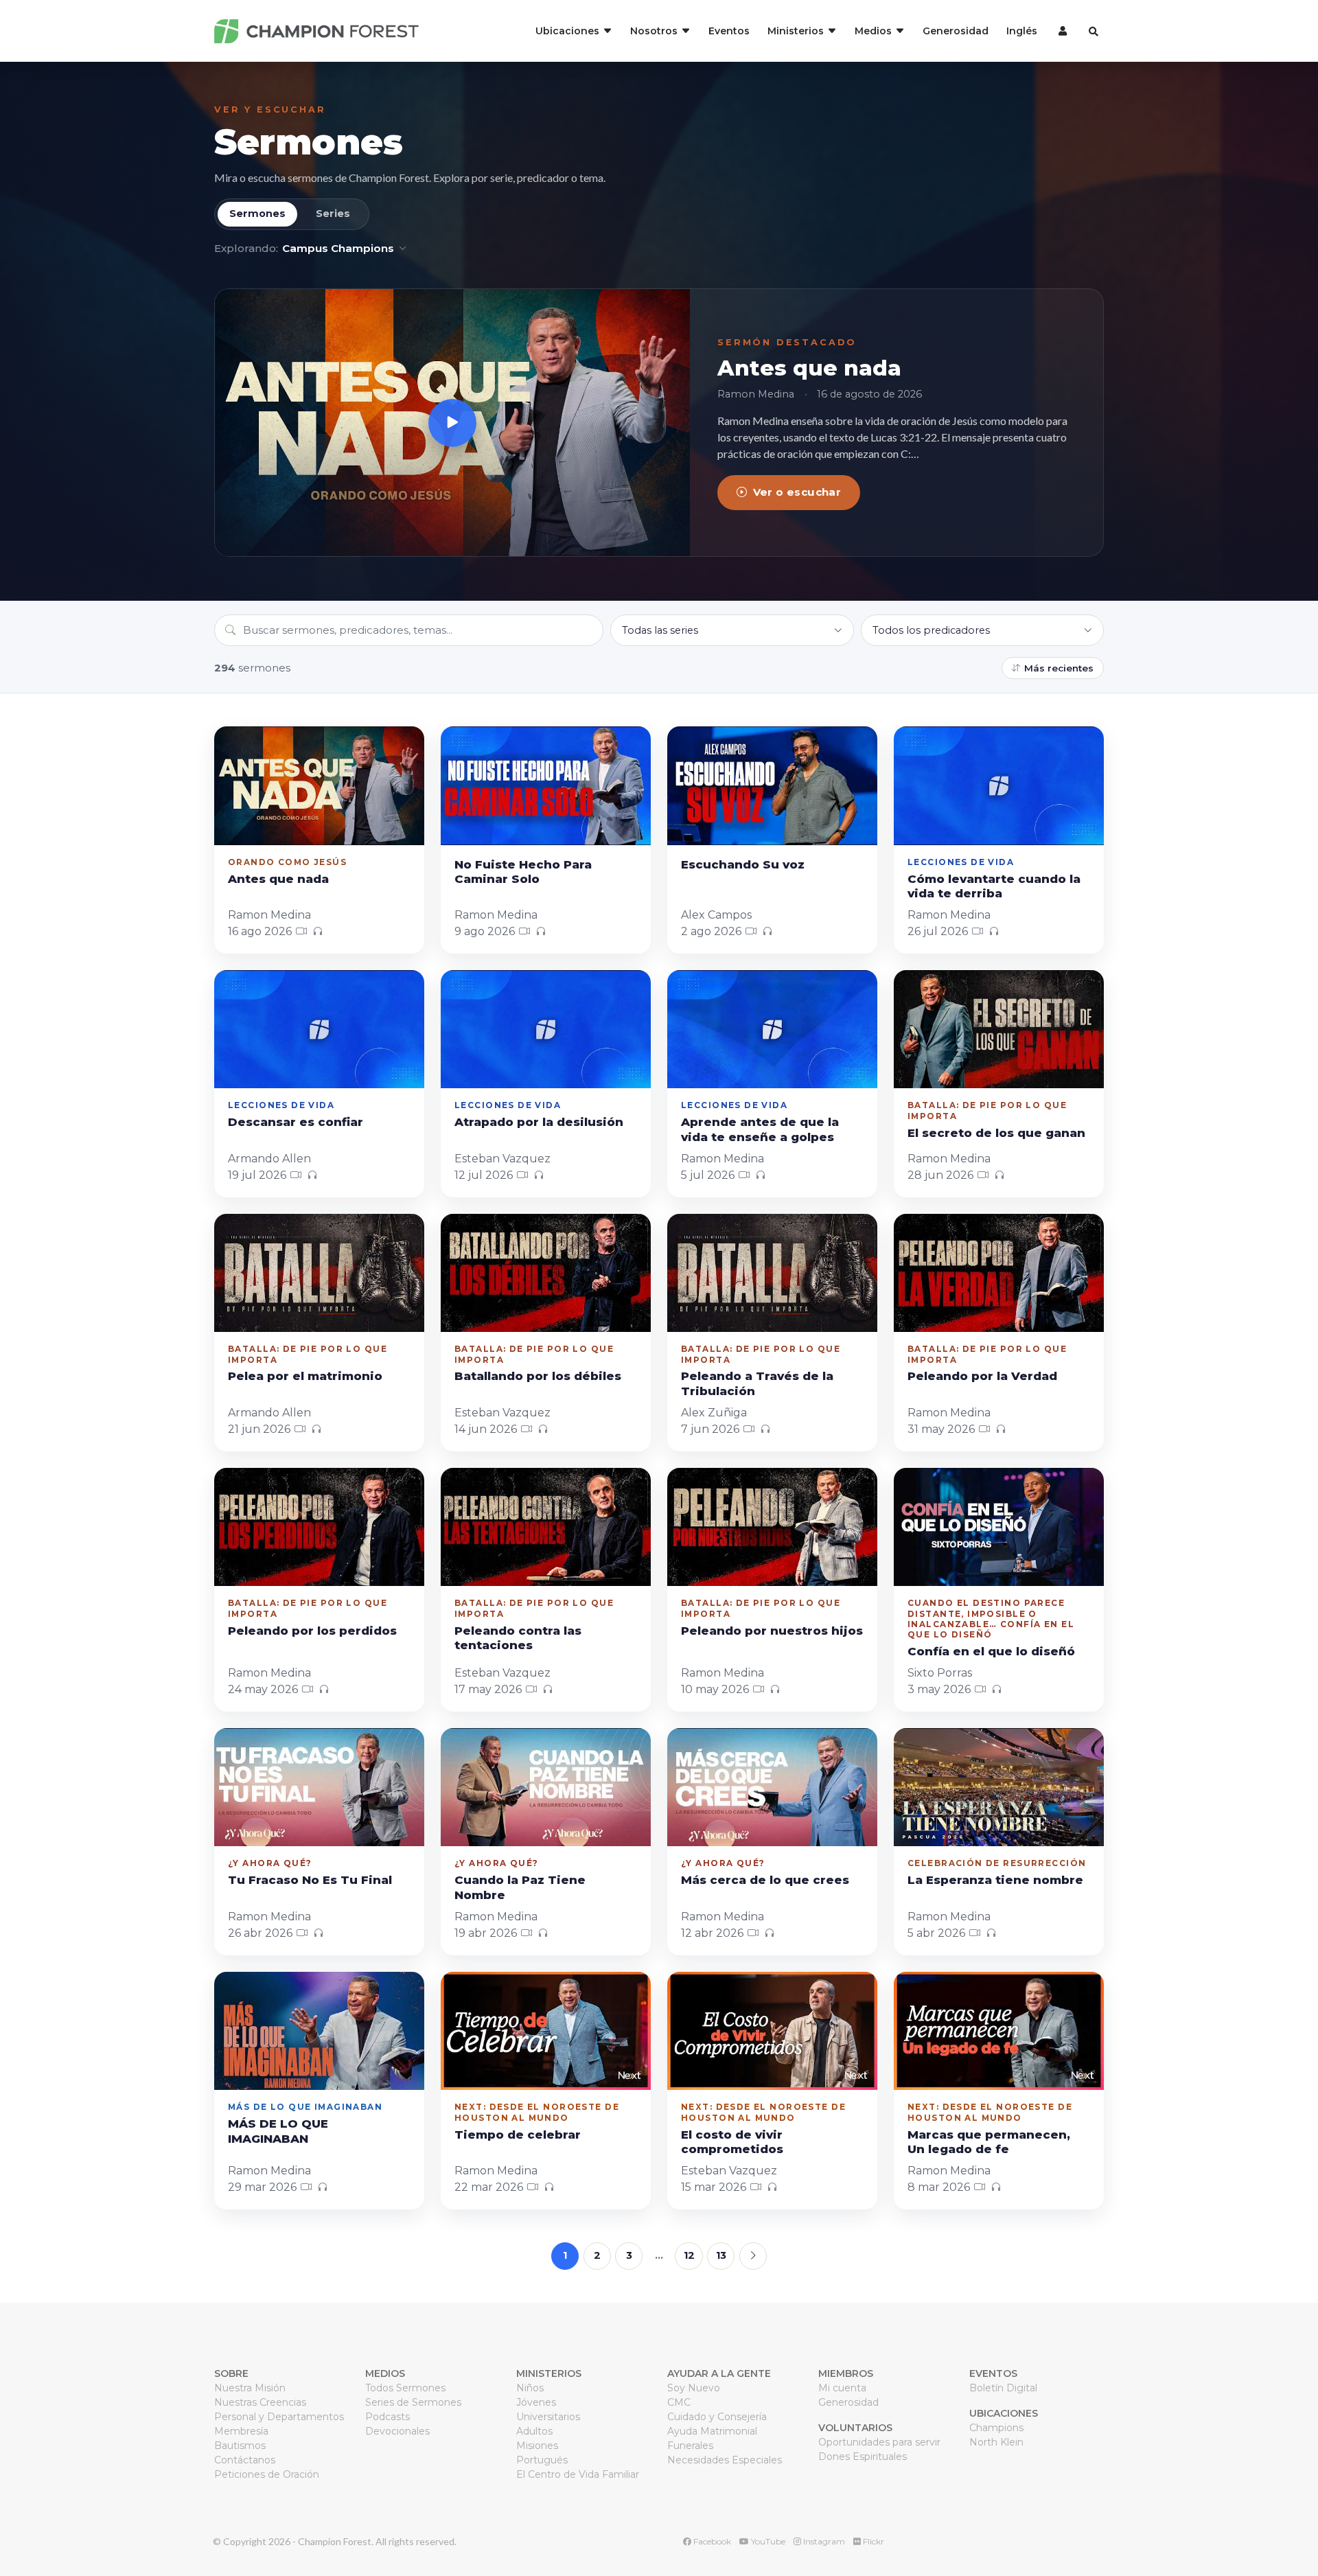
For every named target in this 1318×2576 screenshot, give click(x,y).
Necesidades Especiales (725, 2460)
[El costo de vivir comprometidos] (772, 2031)
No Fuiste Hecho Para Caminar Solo (523, 872)
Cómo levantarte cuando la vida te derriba (994, 886)
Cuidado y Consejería (717, 2417)
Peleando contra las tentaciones (518, 1638)
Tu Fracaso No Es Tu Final (310, 1880)
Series (333, 214)
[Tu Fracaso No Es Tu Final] (319, 1787)
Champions (996, 2428)
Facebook (711, 2541)
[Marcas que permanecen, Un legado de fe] (999, 2031)
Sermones (308, 142)
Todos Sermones (405, 2388)
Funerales (690, 2446)
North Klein (996, 2442)
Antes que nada (809, 368)
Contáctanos (245, 2460)
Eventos (729, 31)
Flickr (872, 2541)
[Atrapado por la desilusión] (546, 1029)
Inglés (1022, 31)
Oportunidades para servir (879, 2442)
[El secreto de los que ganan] (999, 1029)
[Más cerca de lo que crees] (772, 1787)
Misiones (537, 2446)
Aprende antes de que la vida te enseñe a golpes (760, 1129)
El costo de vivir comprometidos (732, 2142)
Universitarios (548, 2417)
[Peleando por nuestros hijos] (772, 1527)
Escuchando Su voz (743, 864)
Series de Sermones (413, 2402)
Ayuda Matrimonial (712, 2431)
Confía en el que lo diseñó (991, 1651)
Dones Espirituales (863, 2457)
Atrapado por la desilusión (539, 1122)
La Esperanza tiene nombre (995, 1880)
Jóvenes (536, 2402)
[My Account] (1061, 31)
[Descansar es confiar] (319, 1029)
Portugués (542, 2460)
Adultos (534, 2431)
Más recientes (1059, 668)
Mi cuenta (842, 2388)
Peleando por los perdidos (312, 1631)
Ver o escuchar (797, 492)
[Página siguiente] (753, 2256)
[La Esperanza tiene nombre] (999, 1787)
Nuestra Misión (250, 2388)
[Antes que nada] (452, 423)
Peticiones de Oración (267, 2474)
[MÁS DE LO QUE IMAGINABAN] (319, 2031)
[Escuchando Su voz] (772, 785)
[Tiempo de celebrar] (546, 2031)
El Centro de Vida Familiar (578, 2474)
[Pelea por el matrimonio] (319, 1273)
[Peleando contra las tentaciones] (546, 1527)
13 (721, 2255)
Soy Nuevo (694, 2388)
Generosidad (956, 31)
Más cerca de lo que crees (765, 1880)
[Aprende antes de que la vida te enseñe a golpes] (772, 1029)
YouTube (767, 2541)
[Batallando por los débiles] (546, 1273)
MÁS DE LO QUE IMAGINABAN (278, 2131)
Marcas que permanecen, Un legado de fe (989, 2142)
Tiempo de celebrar (518, 2135)
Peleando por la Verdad (982, 1376)
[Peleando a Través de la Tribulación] (772, 1273)
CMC (679, 2402)
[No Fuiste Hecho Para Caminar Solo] (546, 785)
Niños (530, 2388)
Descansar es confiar (296, 1122)
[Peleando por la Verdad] (999, 1273)
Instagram (823, 2541)
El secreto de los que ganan (996, 1133)
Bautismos (240, 2446)
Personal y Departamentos (279, 2417)
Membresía (241, 2431)
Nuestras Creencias (260, 2402)
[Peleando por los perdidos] (319, 1527)
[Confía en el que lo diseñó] (999, 1527)
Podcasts (388, 2417)
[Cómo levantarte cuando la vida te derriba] (999, 785)
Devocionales (397, 2431)
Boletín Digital (1003, 2388)
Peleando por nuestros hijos (772, 1631)
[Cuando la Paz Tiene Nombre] (546, 1787)
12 (689, 2255)
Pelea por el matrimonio (305, 1376)
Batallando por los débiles (538, 1376)
